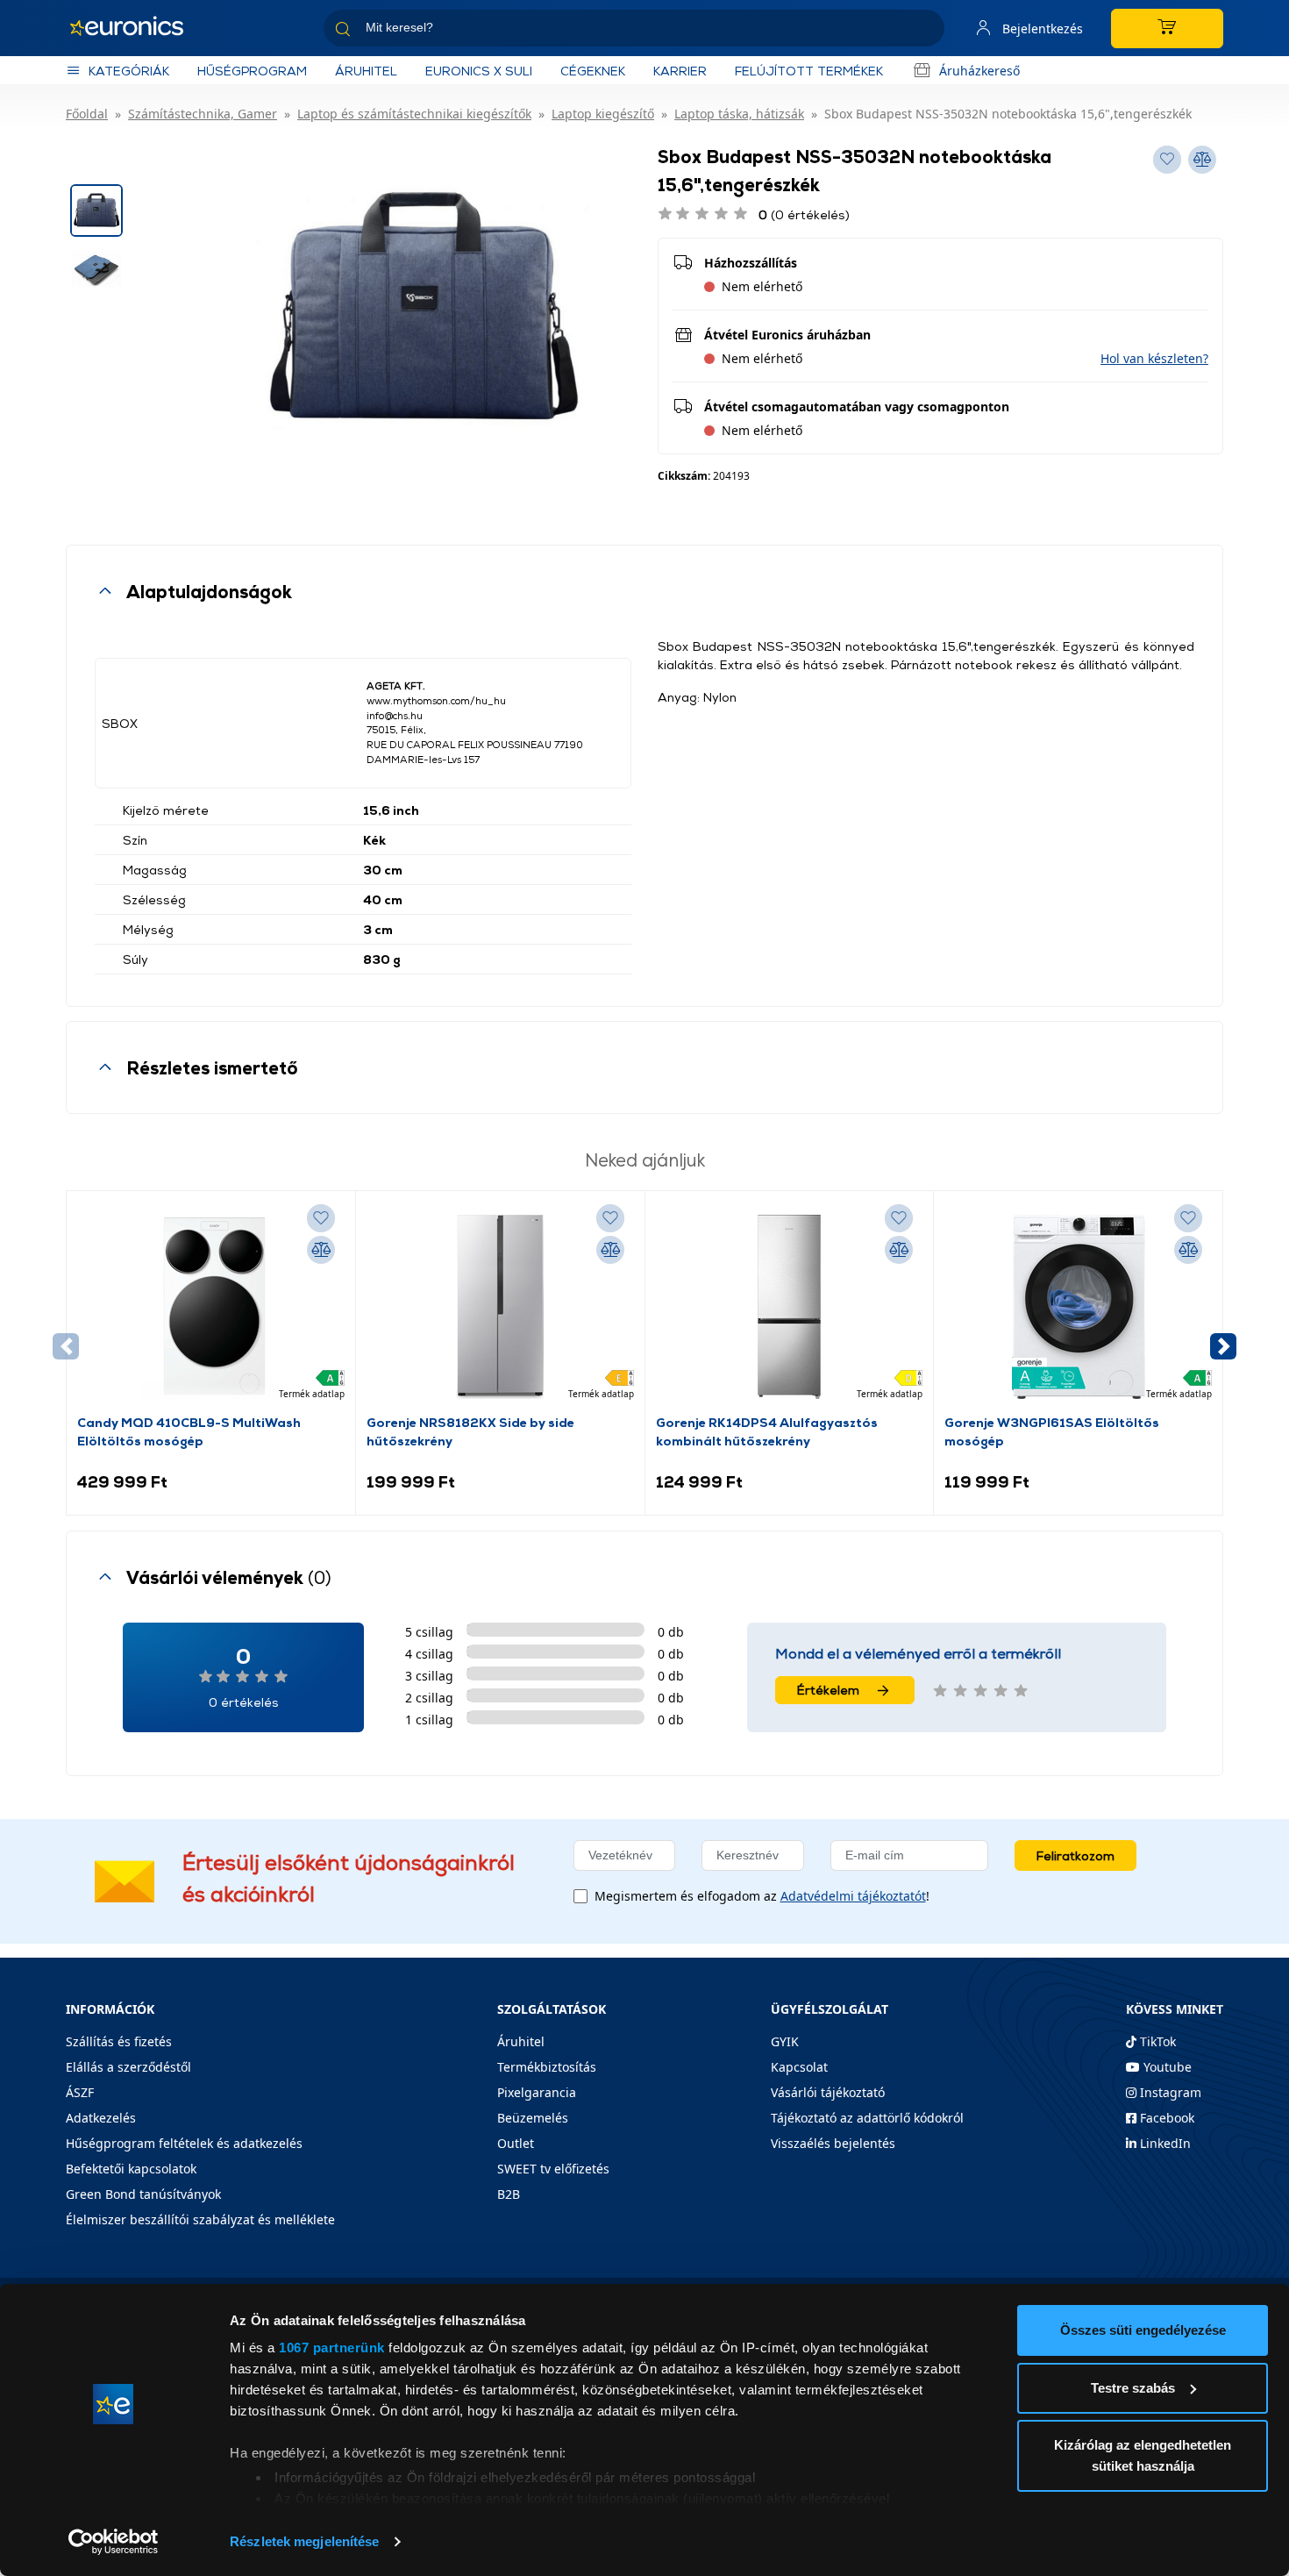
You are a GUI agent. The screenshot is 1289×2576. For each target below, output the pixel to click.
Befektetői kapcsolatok (131, 2169)
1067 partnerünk (332, 2348)
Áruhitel (366, 71)
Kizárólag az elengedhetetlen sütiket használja (1143, 2455)
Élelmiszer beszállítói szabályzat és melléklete (200, 2219)
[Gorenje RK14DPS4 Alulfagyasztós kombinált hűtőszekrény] (789, 1307)
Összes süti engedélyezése (1143, 2330)
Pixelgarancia (537, 2092)
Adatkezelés (101, 2118)
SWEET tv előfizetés (553, 2169)
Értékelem (828, 1690)
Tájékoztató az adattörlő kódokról (867, 2118)
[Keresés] (924, 31)
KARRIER (680, 71)
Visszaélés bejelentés (833, 2143)
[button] (1154, 358)
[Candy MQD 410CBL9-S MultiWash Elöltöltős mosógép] (210, 1307)
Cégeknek (593, 71)
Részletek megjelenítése (304, 2541)
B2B (509, 2194)
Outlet (516, 2143)
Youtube (1166, 2067)
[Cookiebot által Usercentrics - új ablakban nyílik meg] (114, 2542)
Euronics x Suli (479, 71)
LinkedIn (1164, 2143)
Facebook (1165, 2118)
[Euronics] (136, 28)
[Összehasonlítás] (321, 1250)
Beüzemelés (533, 2118)
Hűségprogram (252, 71)
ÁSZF (80, 2092)
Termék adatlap (312, 1394)
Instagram (1169, 2092)
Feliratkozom (1075, 1855)
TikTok (1156, 2041)
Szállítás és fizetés (119, 2041)
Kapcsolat (799, 2067)
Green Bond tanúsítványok (143, 2194)
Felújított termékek (809, 71)
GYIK (785, 2041)
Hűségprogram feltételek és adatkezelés (184, 2143)
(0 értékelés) (804, 214)
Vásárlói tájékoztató (828, 2092)
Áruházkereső (979, 71)
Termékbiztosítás (547, 2067)
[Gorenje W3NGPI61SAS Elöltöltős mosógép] (1079, 1307)
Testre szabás (1133, 2388)
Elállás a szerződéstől (128, 2067)
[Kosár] (1167, 29)
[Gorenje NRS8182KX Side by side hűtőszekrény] (500, 1307)
